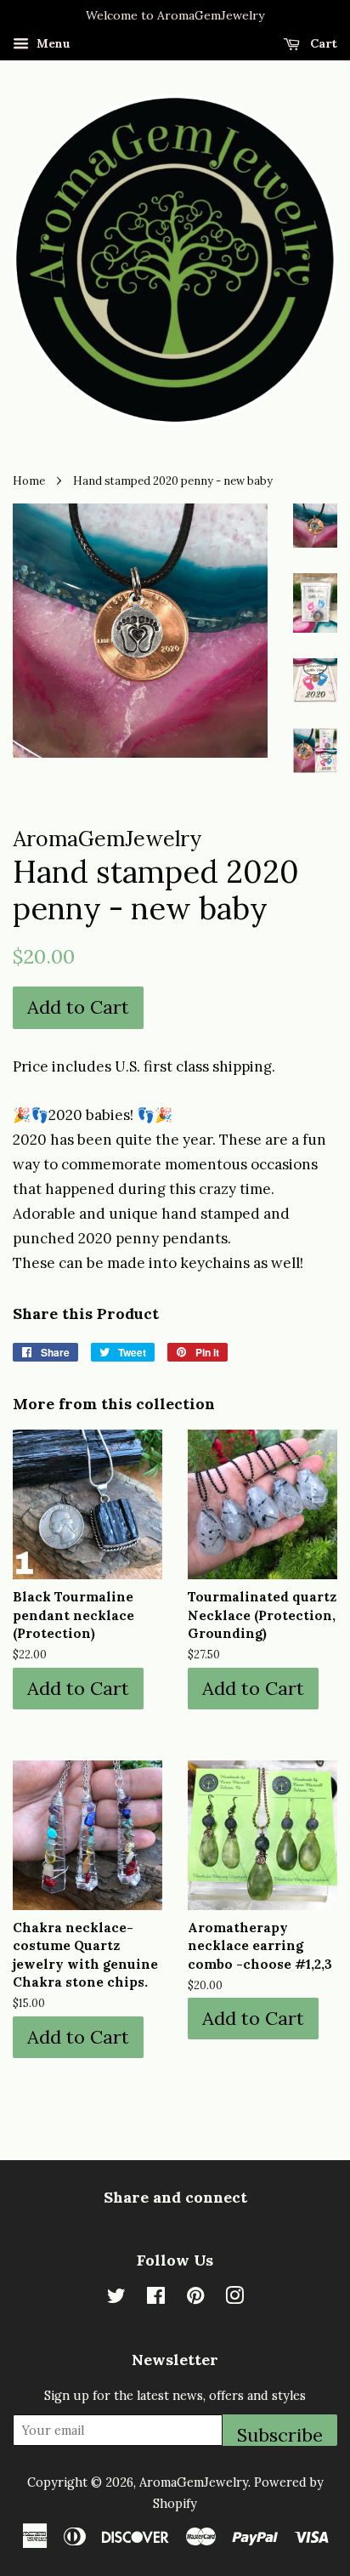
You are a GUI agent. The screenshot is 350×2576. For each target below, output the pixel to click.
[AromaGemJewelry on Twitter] (116, 2298)
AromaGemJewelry (194, 2482)
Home (29, 481)
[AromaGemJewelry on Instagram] (234, 2298)
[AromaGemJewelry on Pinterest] (195, 2298)
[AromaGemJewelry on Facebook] (156, 2298)
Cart (322, 43)
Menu (52, 43)
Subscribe (280, 2434)
